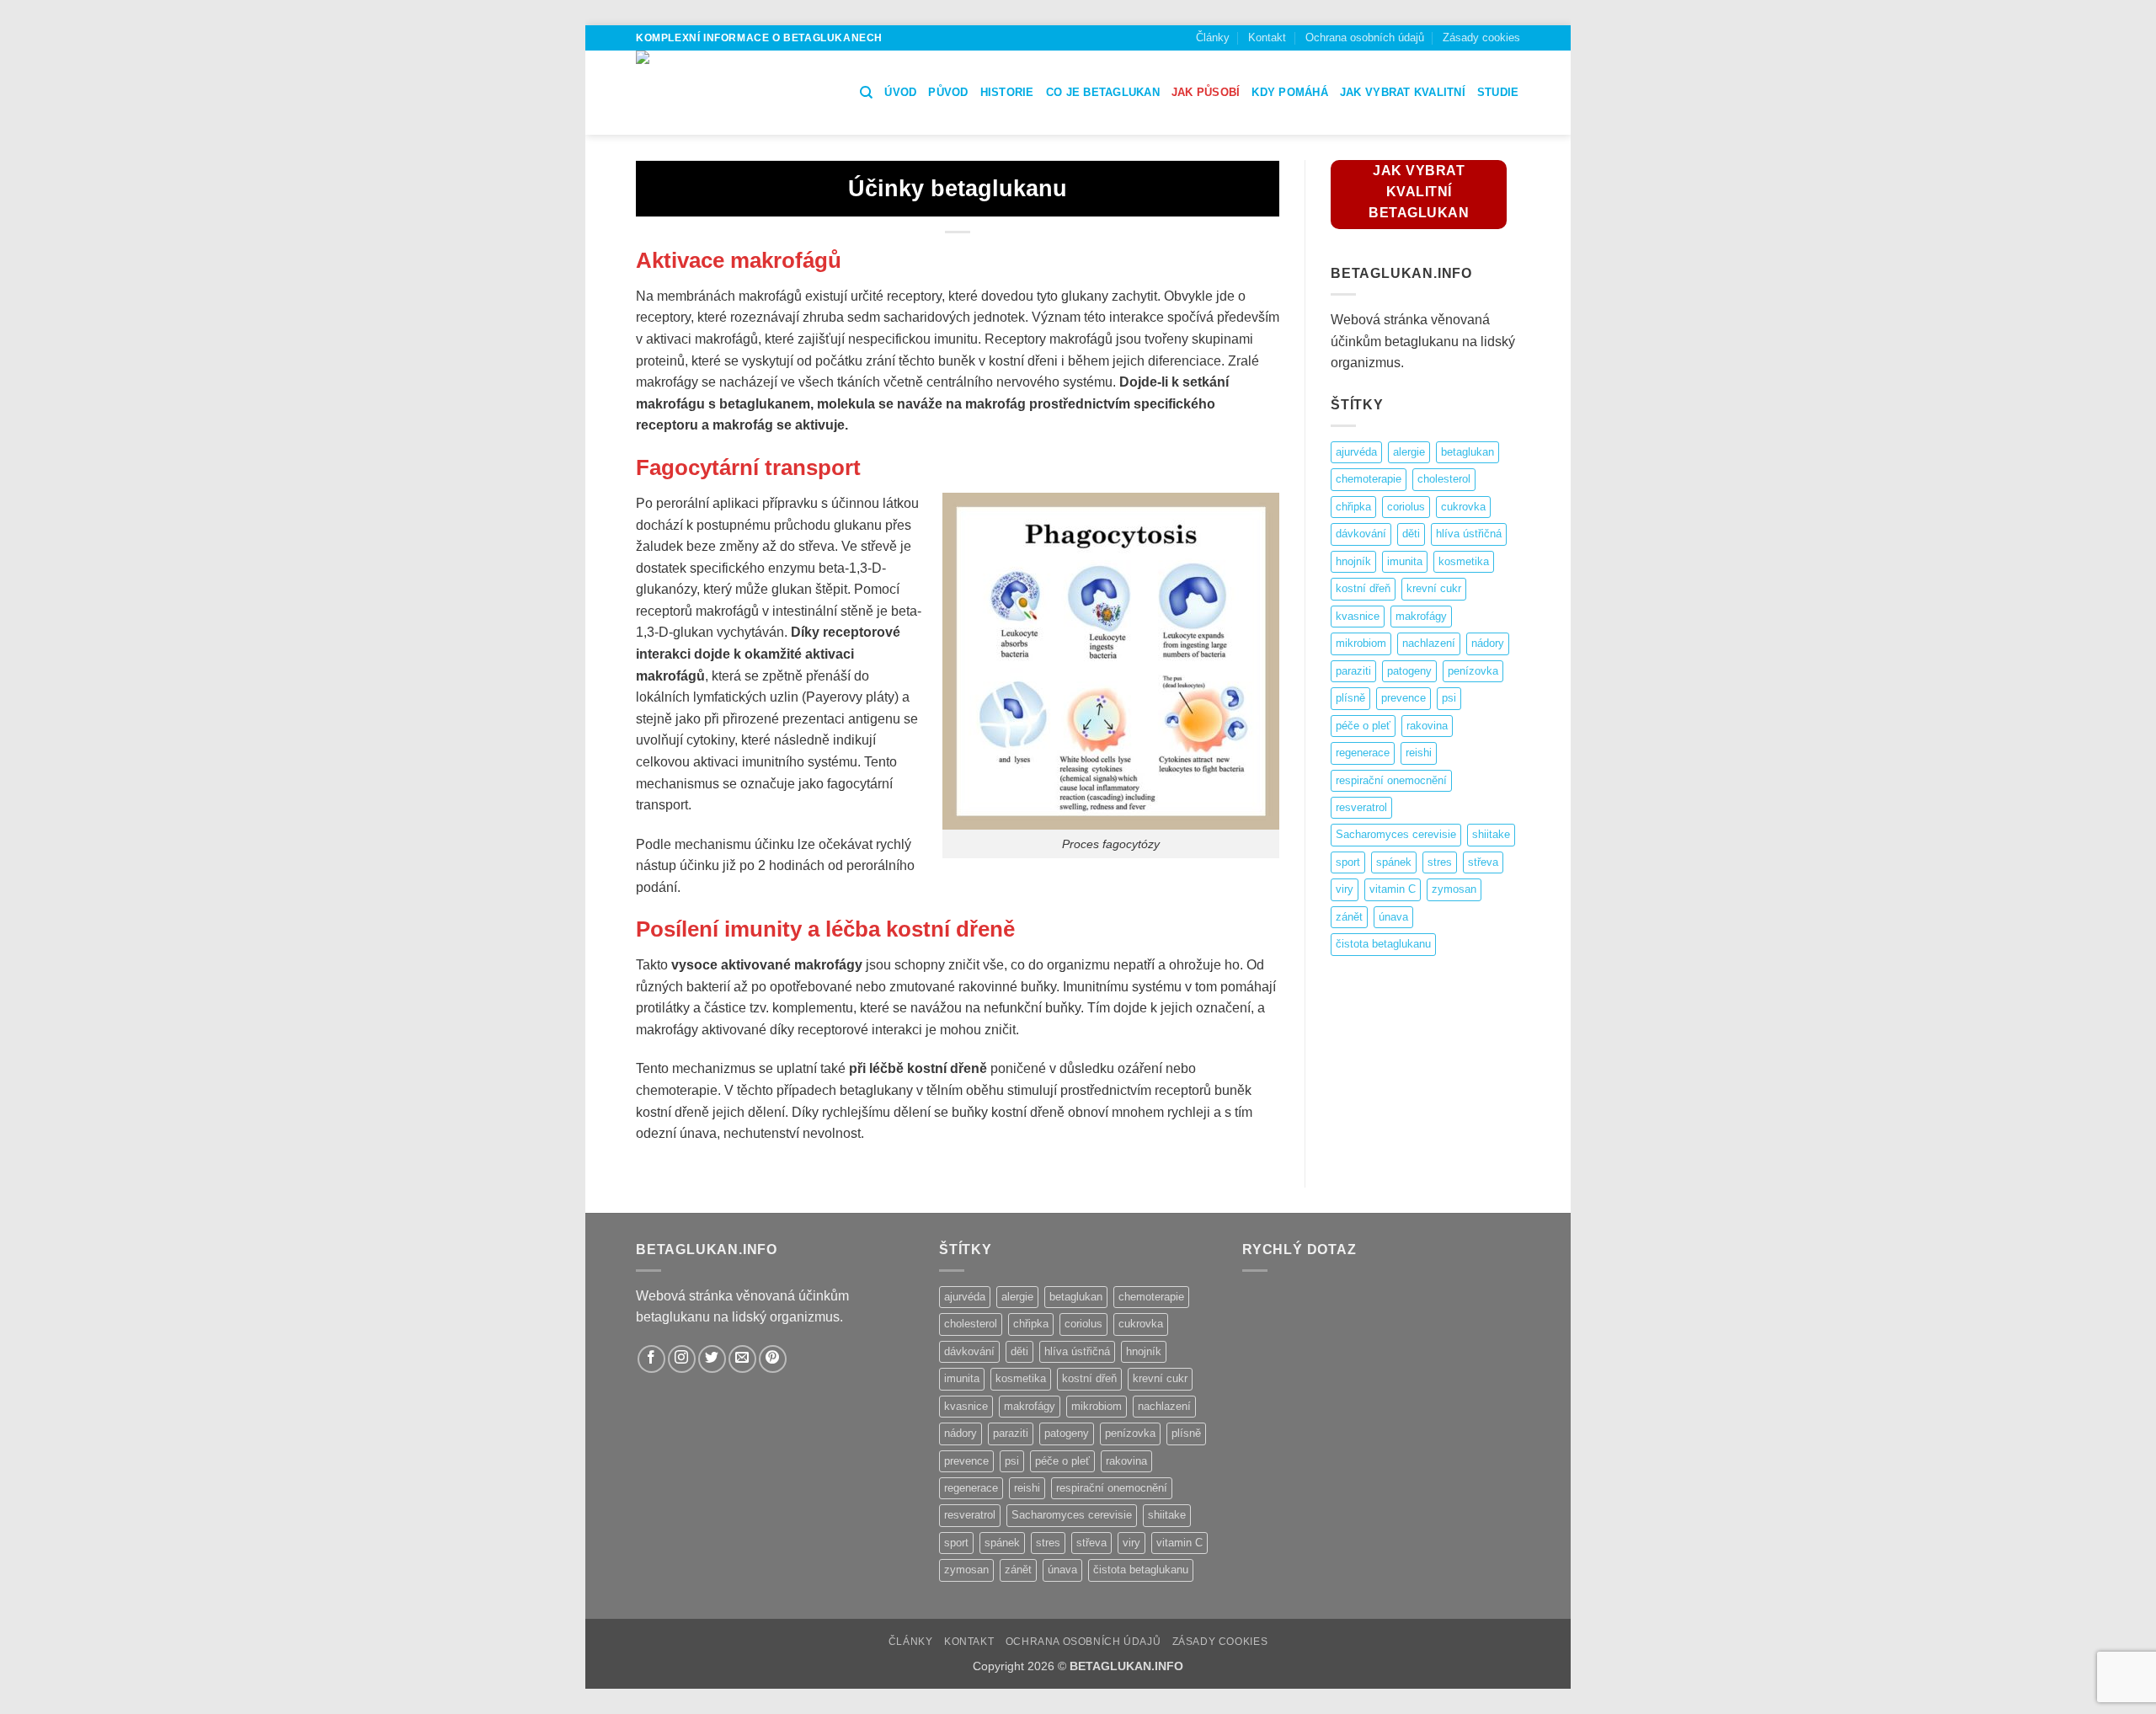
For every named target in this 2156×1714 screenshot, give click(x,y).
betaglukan (1468, 452)
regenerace (1363, 753)
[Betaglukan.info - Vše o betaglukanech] (735, 93)
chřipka (1353, 507)
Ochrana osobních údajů (1365, 37)
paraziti (1353, 671)
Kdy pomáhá (1290, 92)
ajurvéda (1356, 452)
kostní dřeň (1363, 588)
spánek (1394, 862)
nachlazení (1429, 643)
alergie (1409, 452)
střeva (1483, 862)
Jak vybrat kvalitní (1403, 92)
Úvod (900, 92)
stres (1440, 862)
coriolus (1406, 507)
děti (1411, 534)
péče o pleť (1363, 726)
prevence (1404, 698)
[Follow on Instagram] (682, 1359)
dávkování (1361, 534)
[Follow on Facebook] (651, 1359)
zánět (1349, 917)
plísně (1350, 698)
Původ (948, 92)
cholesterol (1444, 479)
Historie (1007, 92)
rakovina (1427, 726)
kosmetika (1464, 561)
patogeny (1409, 671)
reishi (1419, 753)
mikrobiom (1361, 643)
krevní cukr (1434, 588)
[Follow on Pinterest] (773, 1359)
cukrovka (1463, 507)
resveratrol (1361, 807)
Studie (1498, 92)
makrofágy (1421, 616)
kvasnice (1358, 616)
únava (1393, 917)
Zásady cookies (1481, 37)
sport (1348, 862)
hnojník (1353, 561)
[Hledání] (866, 93)
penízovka (1473, 671)
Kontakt (1267, 37)
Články (1213, 37)
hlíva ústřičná (1469, 534)
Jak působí (1206, 92)
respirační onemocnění (1391, 780)
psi (1449, 698)
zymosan (1454, 889)
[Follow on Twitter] (712, 1359)
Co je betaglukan (1103, 92)
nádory (1488, 643)
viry (1345, 889)
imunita (1405, 561)
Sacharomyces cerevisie (1396, 834)
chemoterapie (1369, 479)
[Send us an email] (742, 1359)
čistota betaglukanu (1383, 944)
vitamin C (1393, 889)
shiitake (1491, 834)
